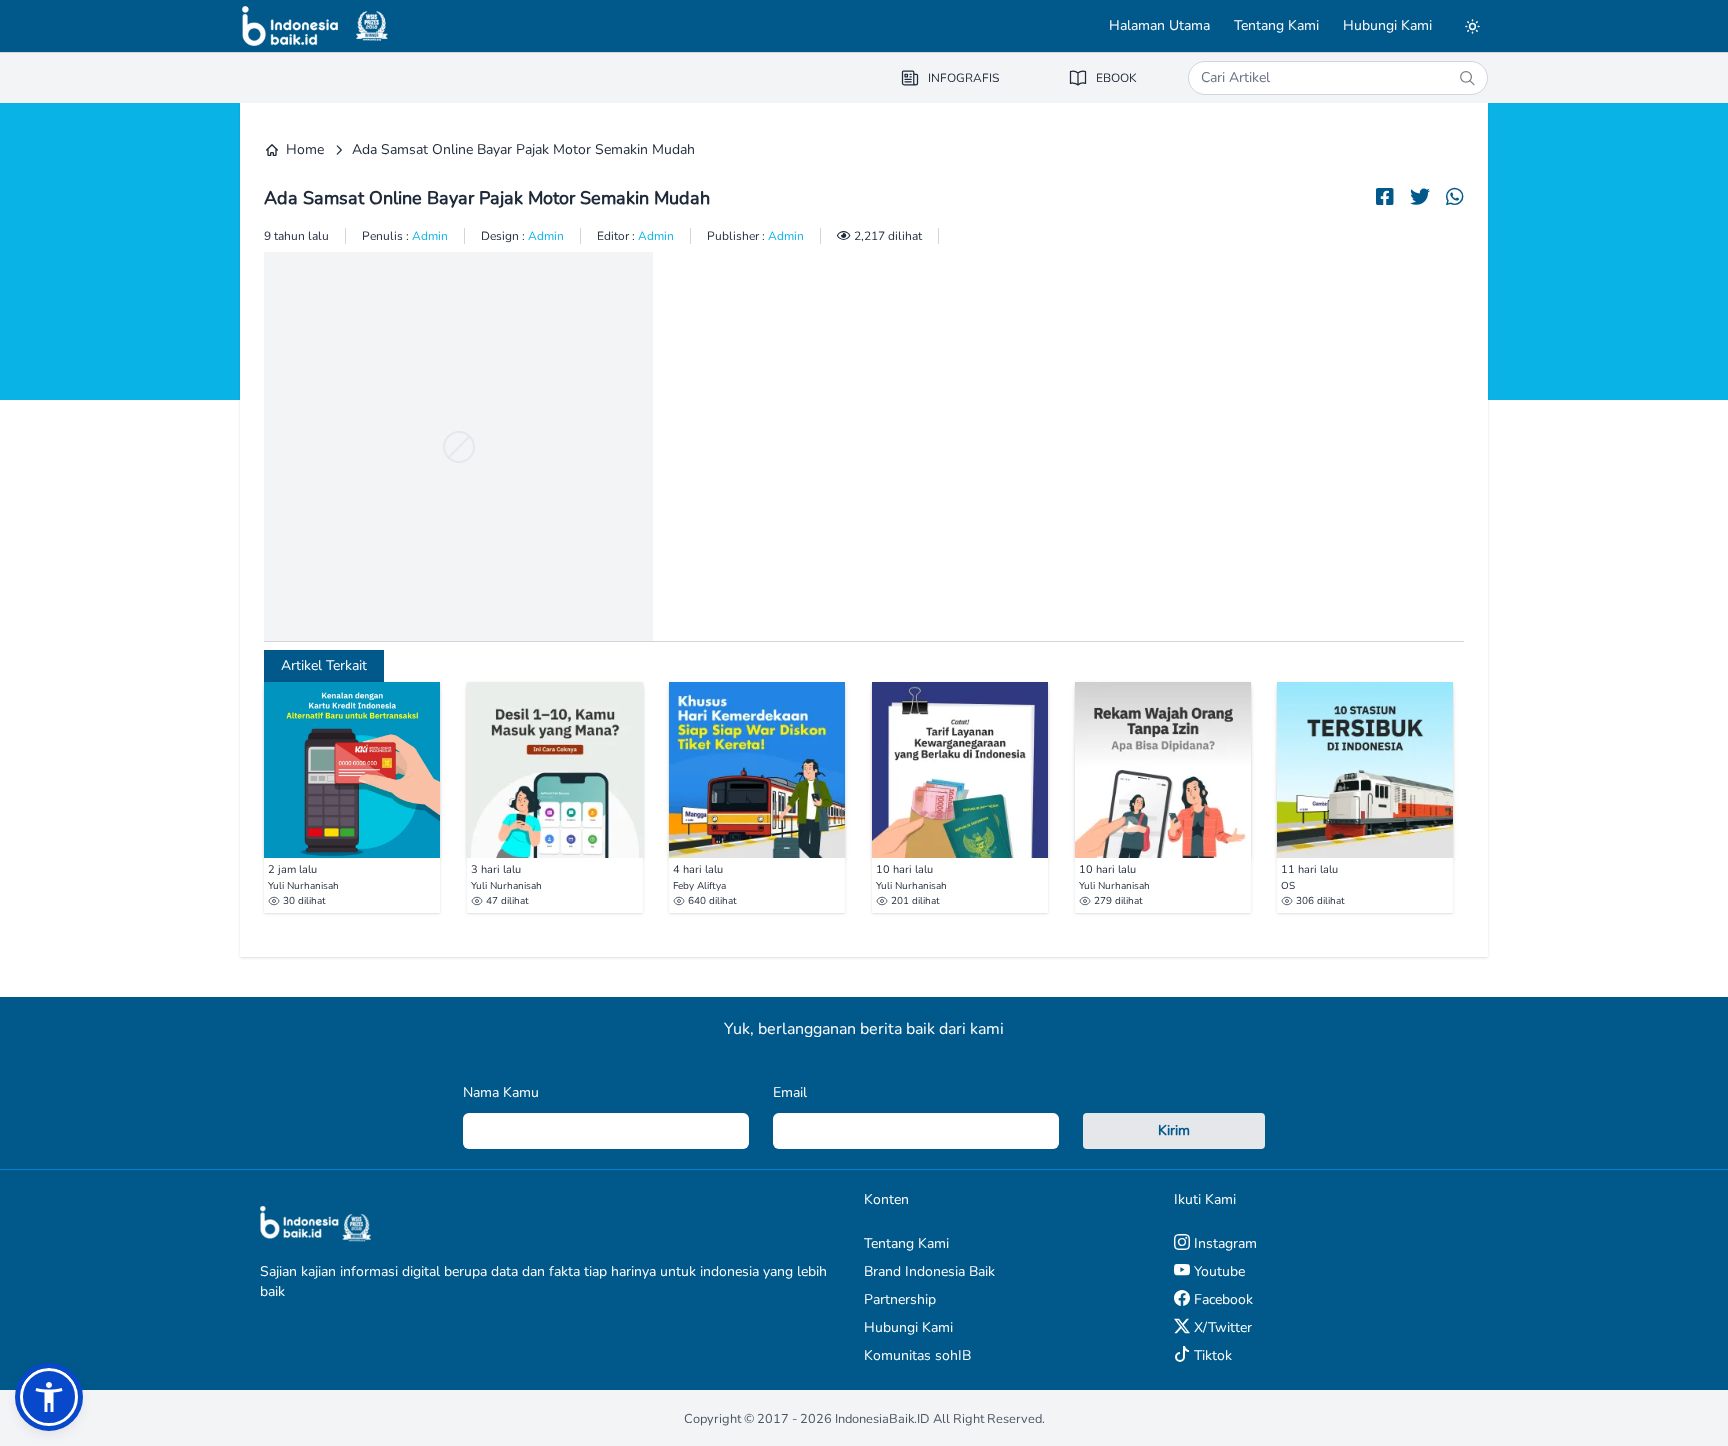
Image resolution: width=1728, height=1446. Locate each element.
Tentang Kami (1276, 25)
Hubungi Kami (1387, 25)
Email (790, 1092)
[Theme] (1472, 26)
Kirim (1174, 1130)
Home (305, 149)
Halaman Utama (1159, 25)
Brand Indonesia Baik (929, 1271)
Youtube (1217, 1271)
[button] (49, 1397)
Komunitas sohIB (917, 1355)
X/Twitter (1221, 1327)
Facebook (1221, 1299)
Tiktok (1211, 1355)
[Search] (1467, 78)
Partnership (900, 1299)
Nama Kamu (501, 1092)
